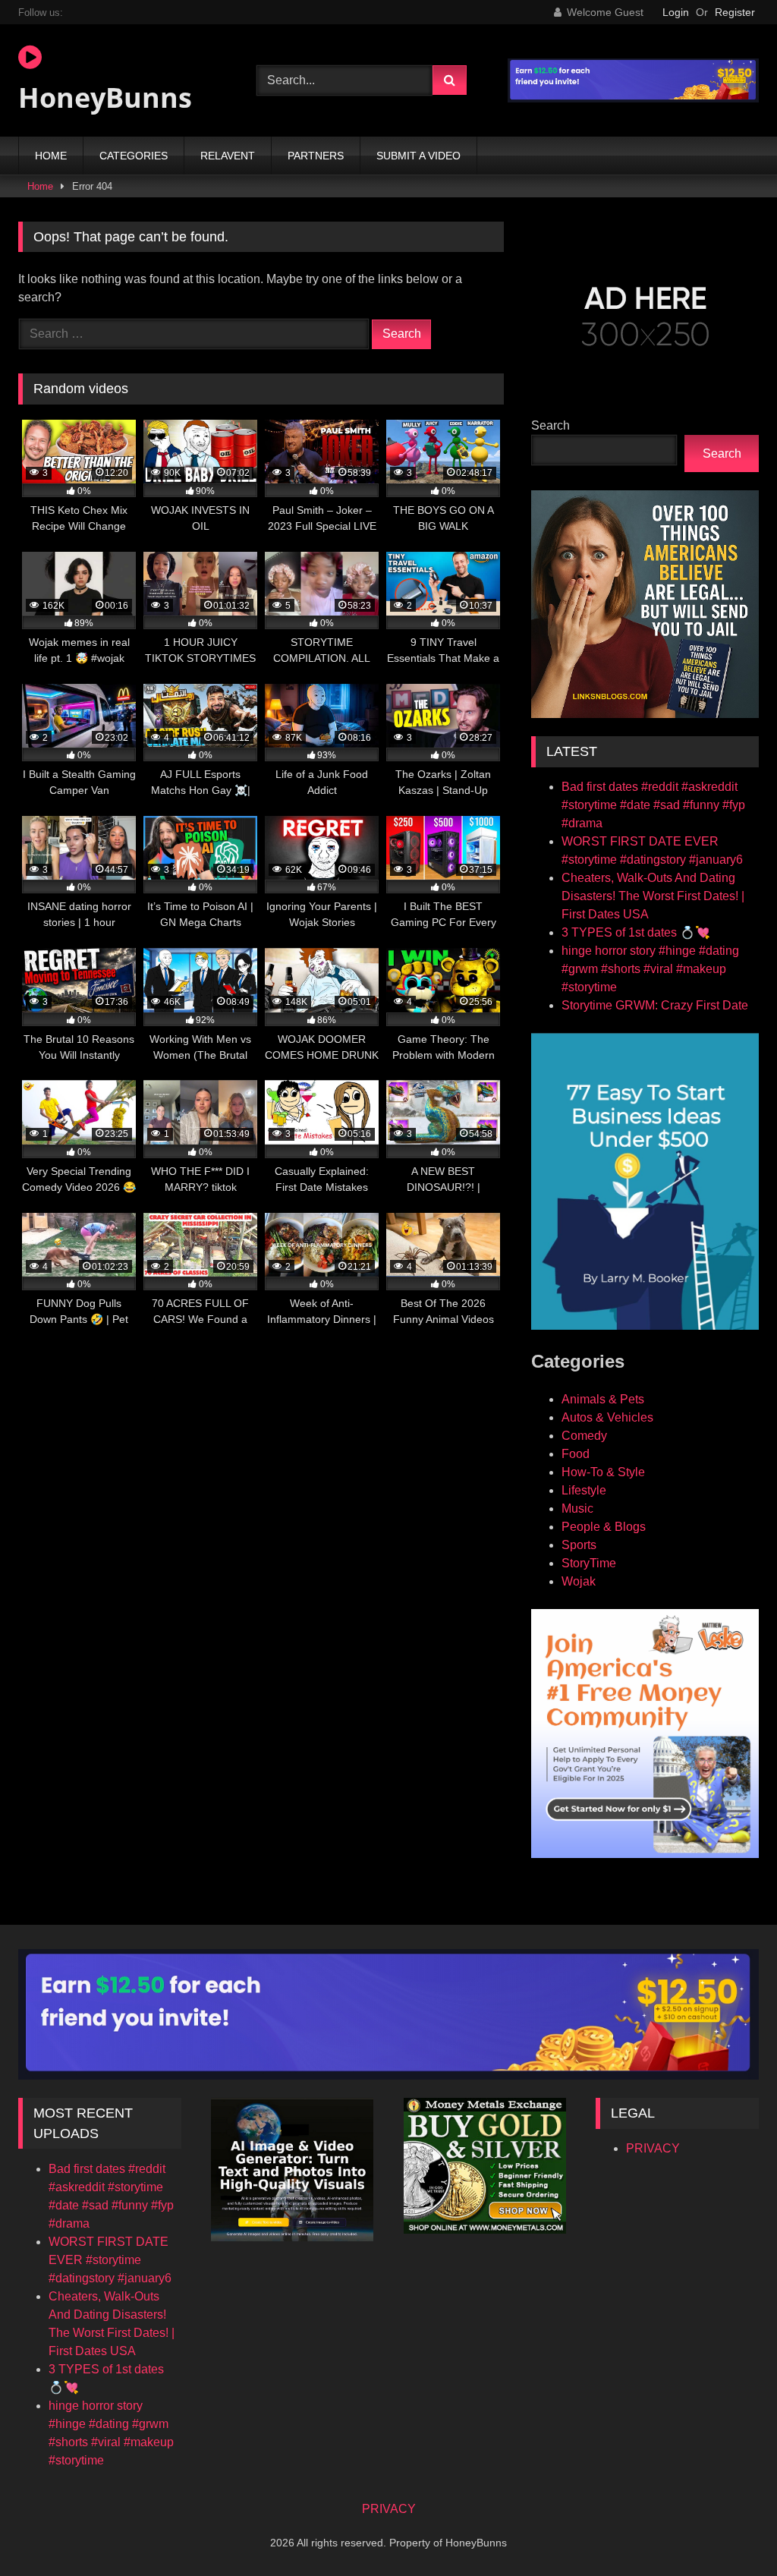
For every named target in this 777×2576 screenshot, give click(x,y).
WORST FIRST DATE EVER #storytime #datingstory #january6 (110, 2260)
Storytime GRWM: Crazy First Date (655, 1005)
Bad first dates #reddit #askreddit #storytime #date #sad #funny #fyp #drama (653, 805)
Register (735, 12)
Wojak (579, 1581)
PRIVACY (653, 2148)
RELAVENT (228, 156)
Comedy (584, 1436)
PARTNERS (316, 156)
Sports (579, 1545)
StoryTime (589, 1563)
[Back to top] (730, 2531)
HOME (51, 156)
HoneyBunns (105, 98)
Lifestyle (584, 1490)
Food (576, 1454)
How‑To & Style (603, 1472)
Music (577, 1508)
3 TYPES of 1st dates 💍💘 (636, 932)
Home (40, 186)
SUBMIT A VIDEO (418, 156)
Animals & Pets (603, 1399)
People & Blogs (604, 1527)
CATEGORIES (134, 156)
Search (551, 425)
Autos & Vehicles (607, 1417)
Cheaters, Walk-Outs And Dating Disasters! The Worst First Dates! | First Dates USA (653, 896)
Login (676, 12)
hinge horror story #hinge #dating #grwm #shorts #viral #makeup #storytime (650, 969)
